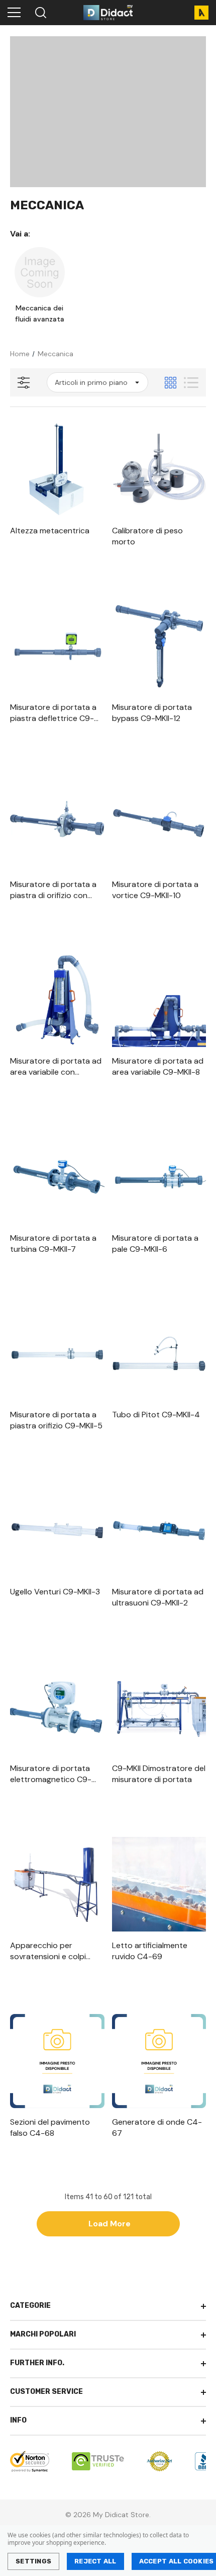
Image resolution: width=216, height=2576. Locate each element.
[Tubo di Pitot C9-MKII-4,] (159, 1354)
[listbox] (97, 382)
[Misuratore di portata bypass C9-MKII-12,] (159, 647)
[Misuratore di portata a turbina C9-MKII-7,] (57, 1177)
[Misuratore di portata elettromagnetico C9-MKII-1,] (57, 1708)
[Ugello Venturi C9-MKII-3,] (57, 1531)
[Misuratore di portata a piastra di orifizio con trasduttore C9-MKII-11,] (57, 823)
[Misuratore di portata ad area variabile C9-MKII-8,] (159, 1000)
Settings (33, 2561)
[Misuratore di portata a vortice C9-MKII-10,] (159, 823)
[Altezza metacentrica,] (57, 469)
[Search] (40, 13)
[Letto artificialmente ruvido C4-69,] (159, 1884)
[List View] (191, 383)
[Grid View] (171, 383)
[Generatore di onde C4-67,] (159, 2061)
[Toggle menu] (14, 13)
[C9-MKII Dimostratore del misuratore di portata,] (159, 1708)
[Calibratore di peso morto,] (159, 469)
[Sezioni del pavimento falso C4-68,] (57, 2061)
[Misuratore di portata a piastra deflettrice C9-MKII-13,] (57, 647)
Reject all (95, 2561)
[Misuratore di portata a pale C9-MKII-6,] (159, 1177)
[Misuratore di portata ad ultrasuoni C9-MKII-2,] (159, 1531)
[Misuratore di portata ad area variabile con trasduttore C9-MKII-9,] (57, 1000)
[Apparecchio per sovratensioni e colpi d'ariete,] (57, 1884)
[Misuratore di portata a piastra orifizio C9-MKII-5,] (57, 1354)
